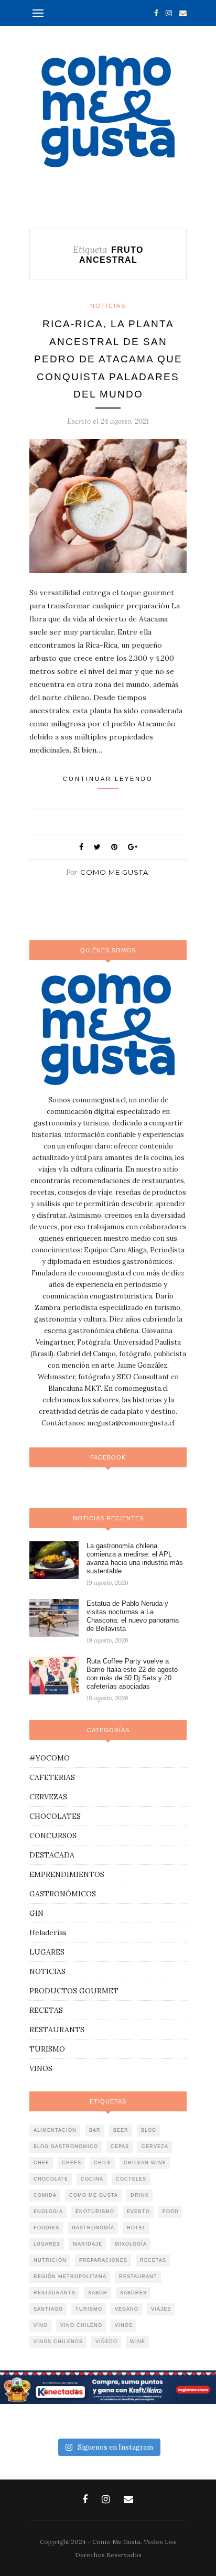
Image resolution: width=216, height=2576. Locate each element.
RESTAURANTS (57, 2030)
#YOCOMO (50, 1758)
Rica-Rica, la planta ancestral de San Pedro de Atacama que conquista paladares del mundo (108, 359)
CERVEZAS (48, 1797)
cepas (120, 2146)
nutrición (50, 2260)
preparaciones (103, 2260)
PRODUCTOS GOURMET (74, 1991)
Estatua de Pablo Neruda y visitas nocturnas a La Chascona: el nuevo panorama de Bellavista (133, 1616)
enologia (48, 2212)
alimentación (55, 2130)
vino (41, 2325)
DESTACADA (52, 1855)
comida (45, 2195)
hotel (136, 2228)
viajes (161, 2309)
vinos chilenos (58, 2342)
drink (140, 2195)
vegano (127, 2309)
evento (138, 2212)
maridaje (88, 2244)
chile (102, 2163)
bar (95, 2130)
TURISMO (47, 2049)
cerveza (155, 2146)
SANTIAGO (48, 2309)
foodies (46, 2228)
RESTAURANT (138, 2277)
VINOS (41, 2068)
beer (121, 2130)
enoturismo (95, 2212)
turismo (89, 2309)
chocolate (51, 2179)
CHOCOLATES (55, 1816)
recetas (153, 2260)
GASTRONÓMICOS (63, 1894)
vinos (124, 2325)
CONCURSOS (53, 1836)
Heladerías (48, 1933)
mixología (131, 2244)
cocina (92, 2179)
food (171, 2212)
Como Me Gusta (114, 872)
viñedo (106, 2342)
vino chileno (81, 2325)
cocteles (131, 2179)
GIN (36, 1913)
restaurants (55, 2293)
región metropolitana (70, 2277)
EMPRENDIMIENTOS (67, 1874)
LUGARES (47, 1952)
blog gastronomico (66, 2146)
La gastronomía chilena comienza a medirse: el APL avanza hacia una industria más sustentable (135, 1558)
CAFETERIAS (52, 1777)
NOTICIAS (108, 306)
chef (41, 2163)
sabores (133, 2293)
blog (149, 2130)
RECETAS (46, 2010)
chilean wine (145, 2163)
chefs (72, 2163)
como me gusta (94, 2195)
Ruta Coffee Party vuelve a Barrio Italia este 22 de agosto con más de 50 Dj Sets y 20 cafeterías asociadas (132, 1674)
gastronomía (93, 2228)
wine (138, 2342)
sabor (98, 2293)
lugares (47, 2244)
